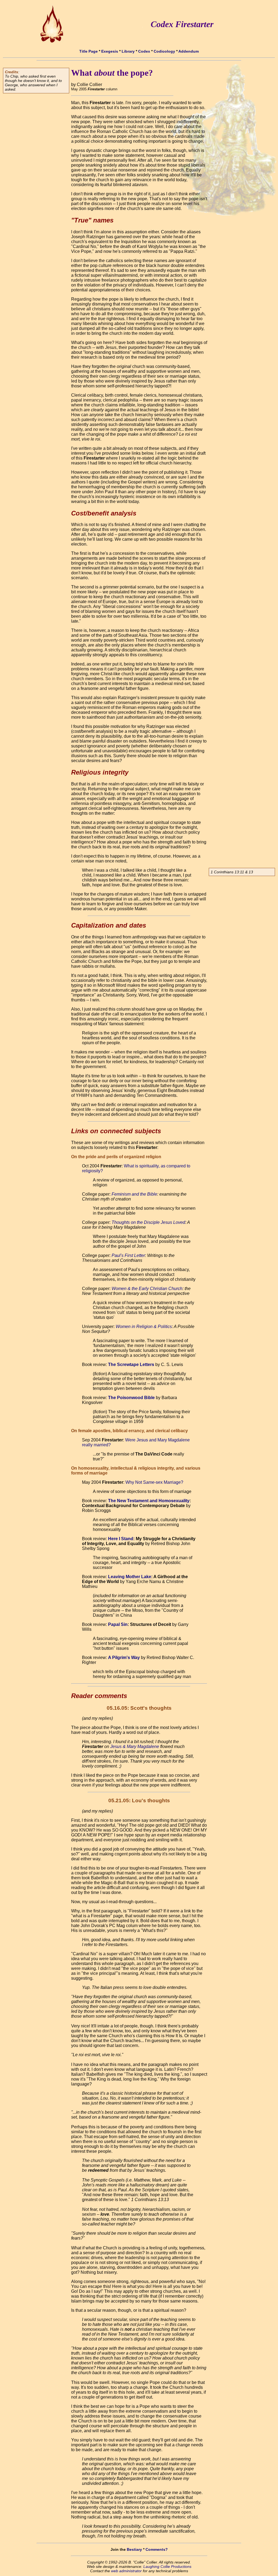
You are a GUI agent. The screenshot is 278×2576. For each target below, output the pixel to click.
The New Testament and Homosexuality (149, 1501)
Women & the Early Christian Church (147, 1289)
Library (128, 51)
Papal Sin (118, 1624)
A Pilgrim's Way (124, 1658)
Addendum (189, 51)
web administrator (126, 2571)
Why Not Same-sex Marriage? (154, 1482)
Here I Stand (121, 1539)
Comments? (157, 2549)
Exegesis (110, 51)
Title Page (89, 51)
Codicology (164, 51)
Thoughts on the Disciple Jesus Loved (148, 1222)
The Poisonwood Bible (131, 1398)
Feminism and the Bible (134, 1194)
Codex (144, 51)
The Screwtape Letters (131, 1365)
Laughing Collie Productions (167, 2567)
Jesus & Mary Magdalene (135, 1746)
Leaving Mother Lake (130, 1577)
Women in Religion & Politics (144, 1327)
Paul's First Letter (128, 1255)
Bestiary (134, 2549)
